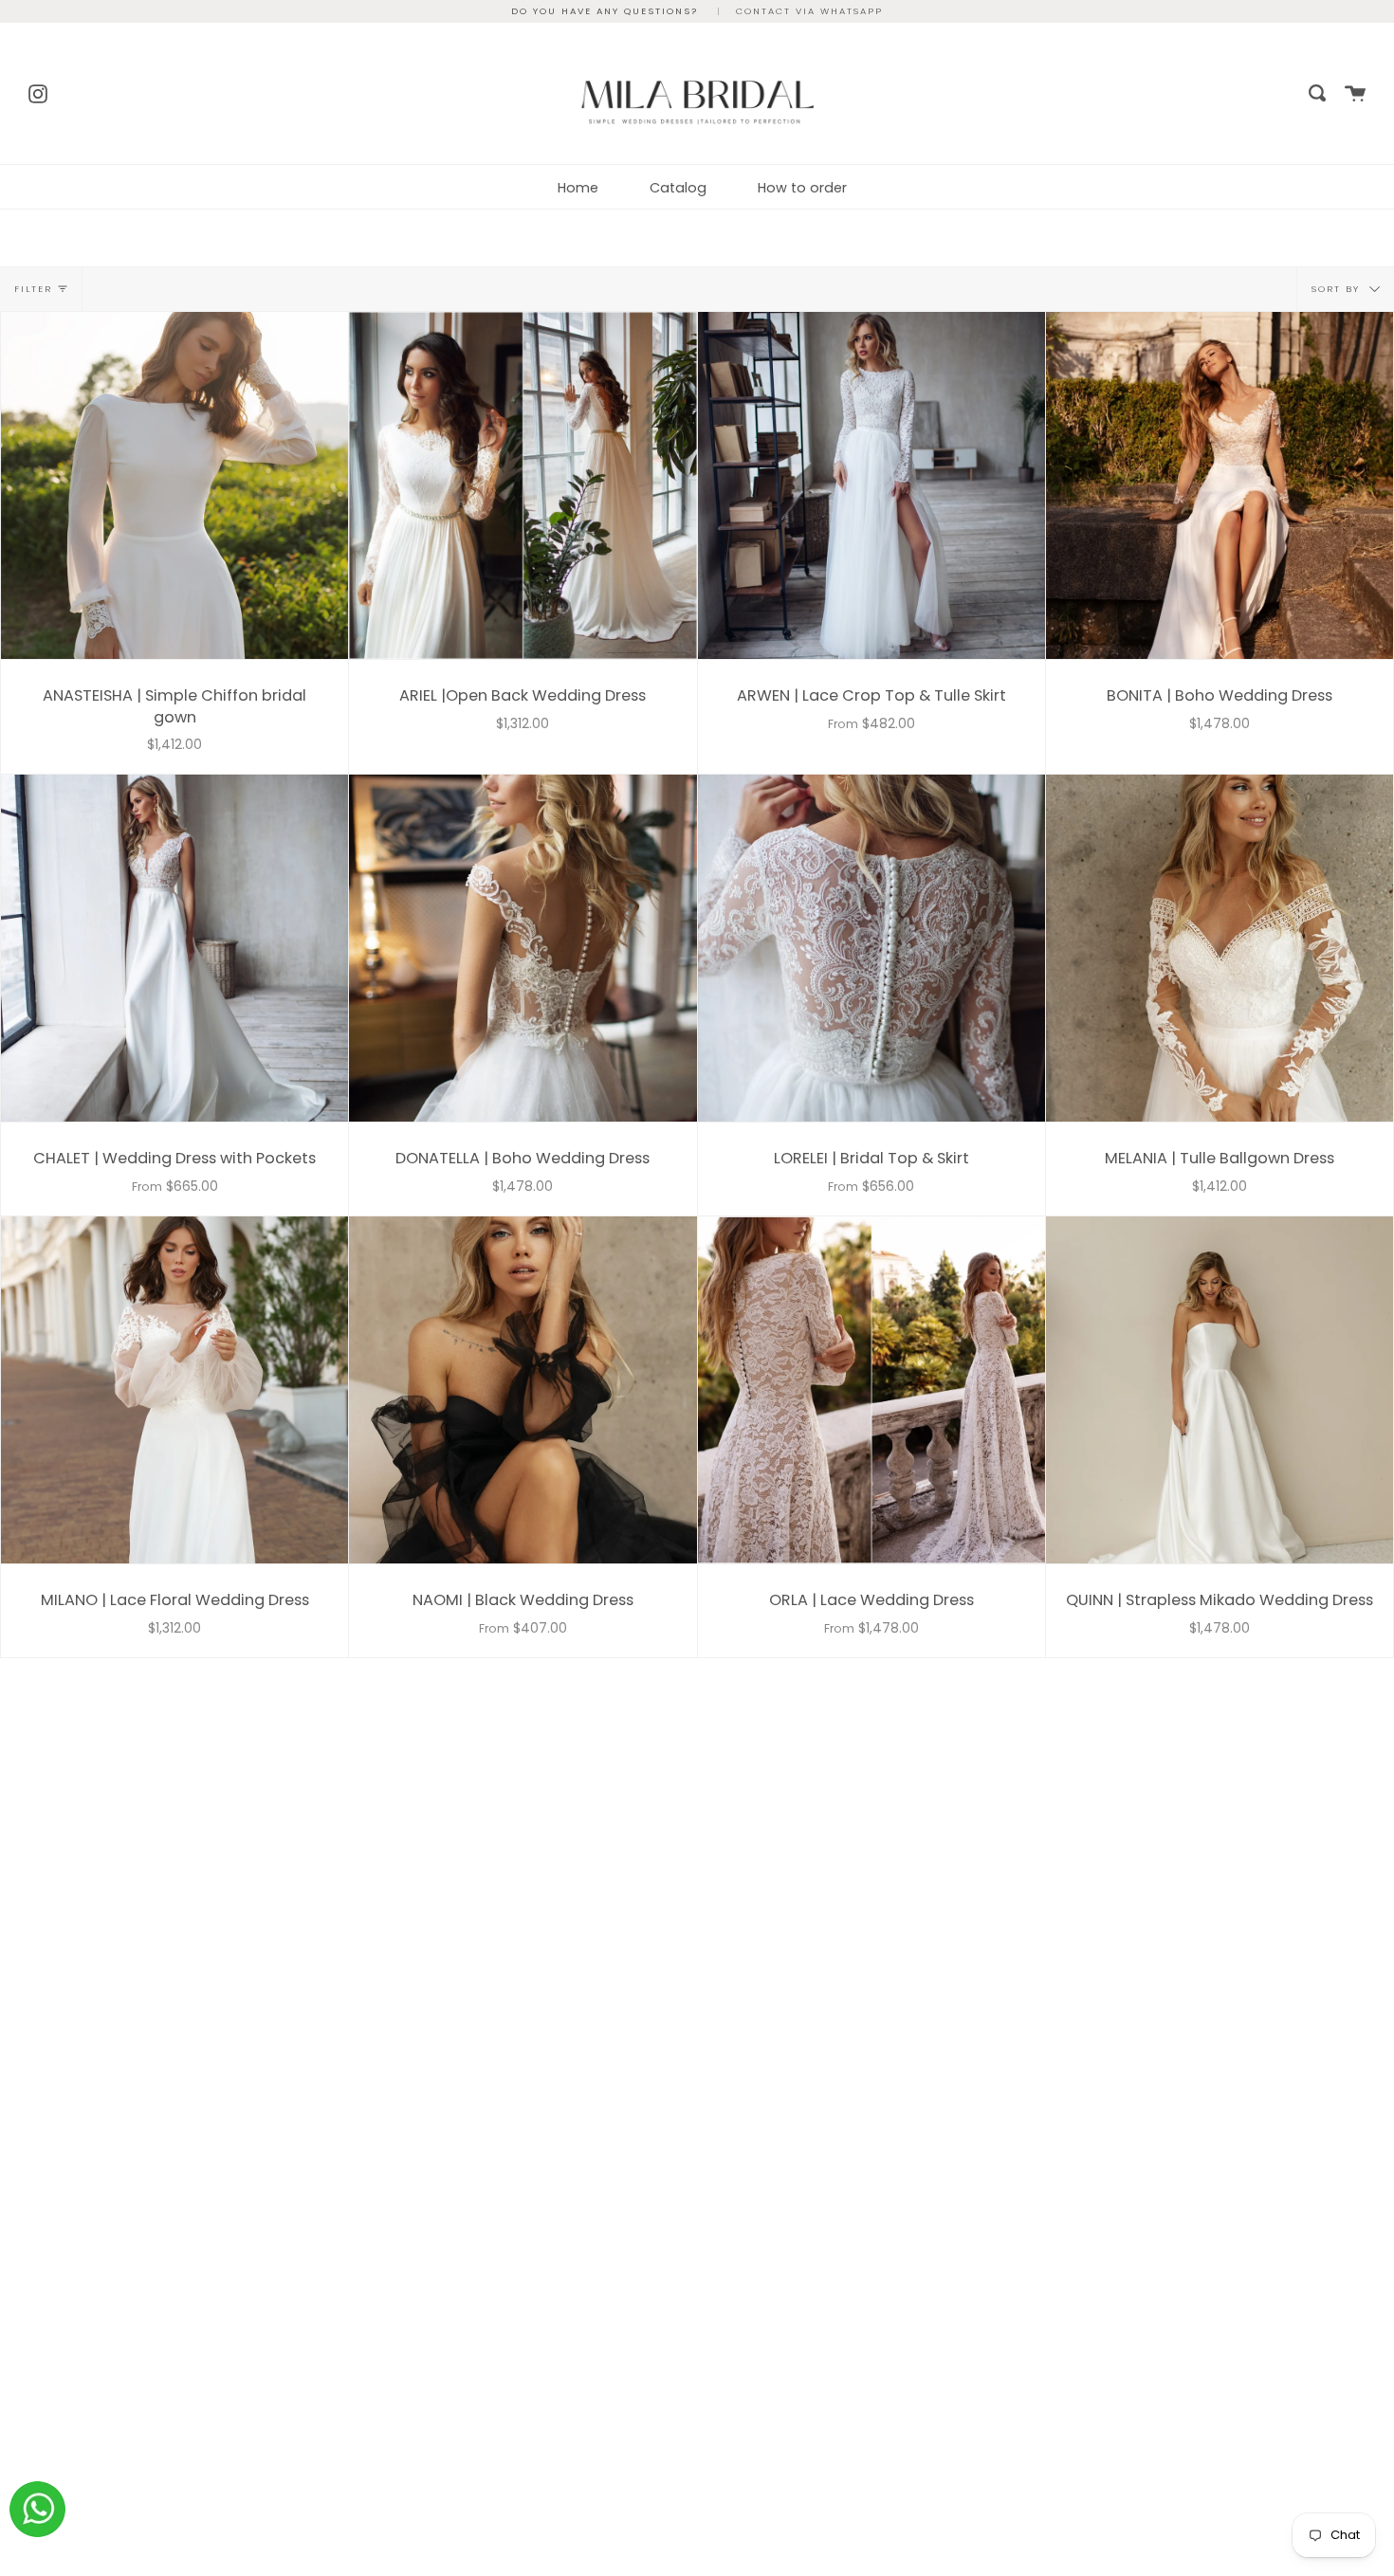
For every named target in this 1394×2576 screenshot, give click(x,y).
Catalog (678, 188)
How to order (802, 188)
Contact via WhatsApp (809, 11)
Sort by (1338, 288)
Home (578, 188)
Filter (33, 289)
